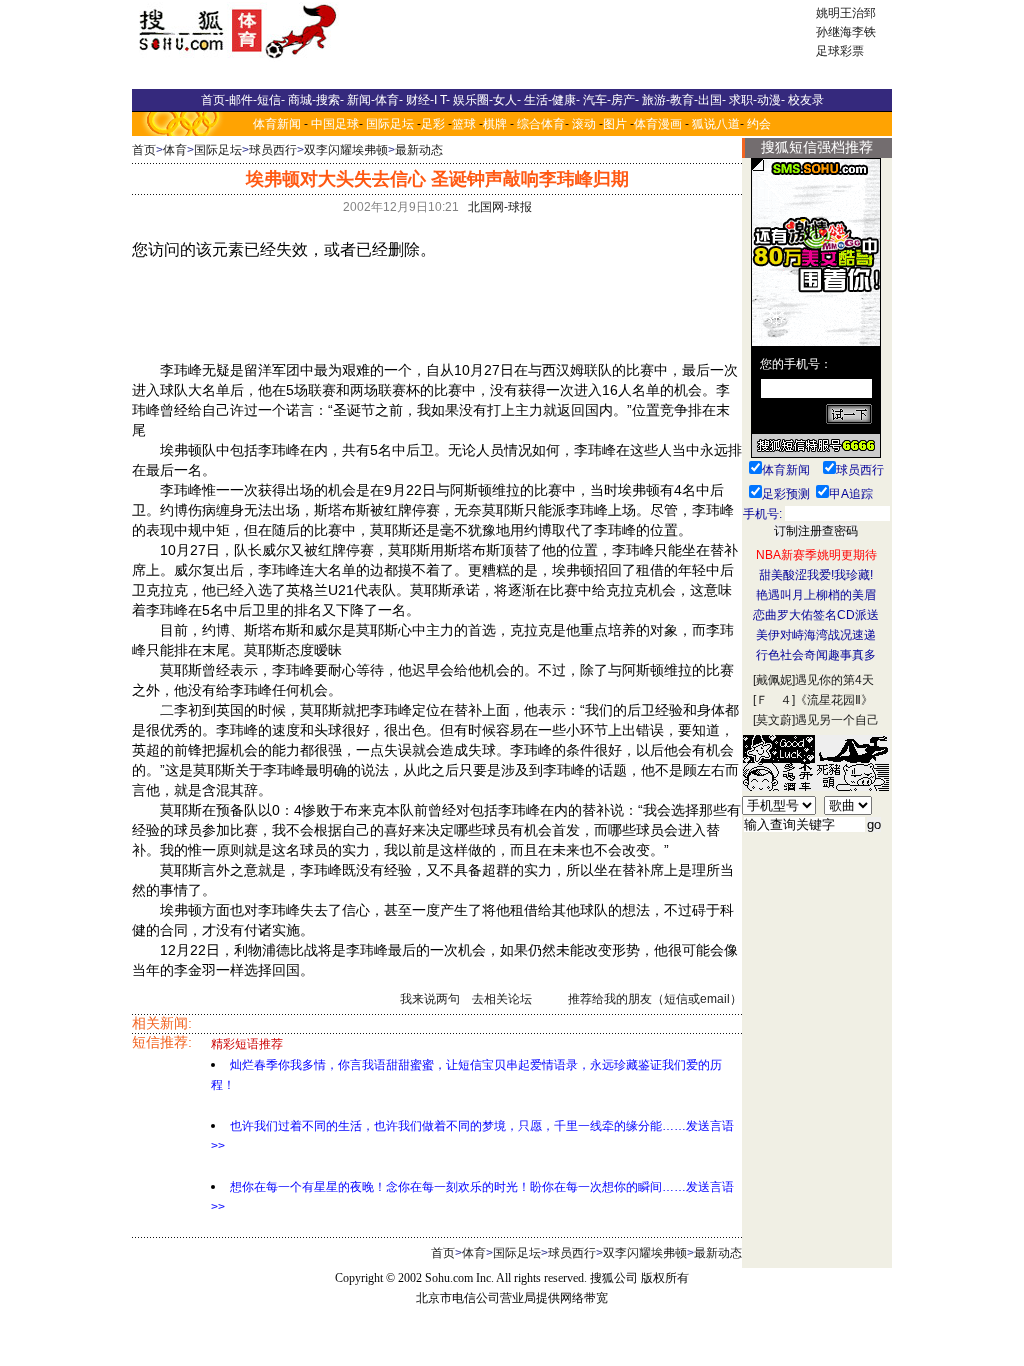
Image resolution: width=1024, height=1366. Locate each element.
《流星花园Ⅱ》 (834, 700)
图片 (615, 124)
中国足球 (335, 124)
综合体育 (541, 124)
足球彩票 (840, 51)
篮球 (464, 124)
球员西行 (273, 150)
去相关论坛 (502, 999)
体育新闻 (277, 124)
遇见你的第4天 (834, 680)
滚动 (584, 124)
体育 (175, 150)
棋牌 (495, 124)
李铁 (864, 32)
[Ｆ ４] (774, 700)
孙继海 (834, 32)
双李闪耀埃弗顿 (346, 150)
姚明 (828, 13)
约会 (759, 124)
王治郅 (858, 13)
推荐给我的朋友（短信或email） (655, 999)
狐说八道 (716, 124)
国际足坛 (390, 124)
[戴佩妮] (774, 680)
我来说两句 (430, 999)
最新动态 (419, 150)
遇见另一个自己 (837, 720)
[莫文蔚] (774, 720)
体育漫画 (658, 124)
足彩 (433, 124)
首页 (144, 150)
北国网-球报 (500, 207)
